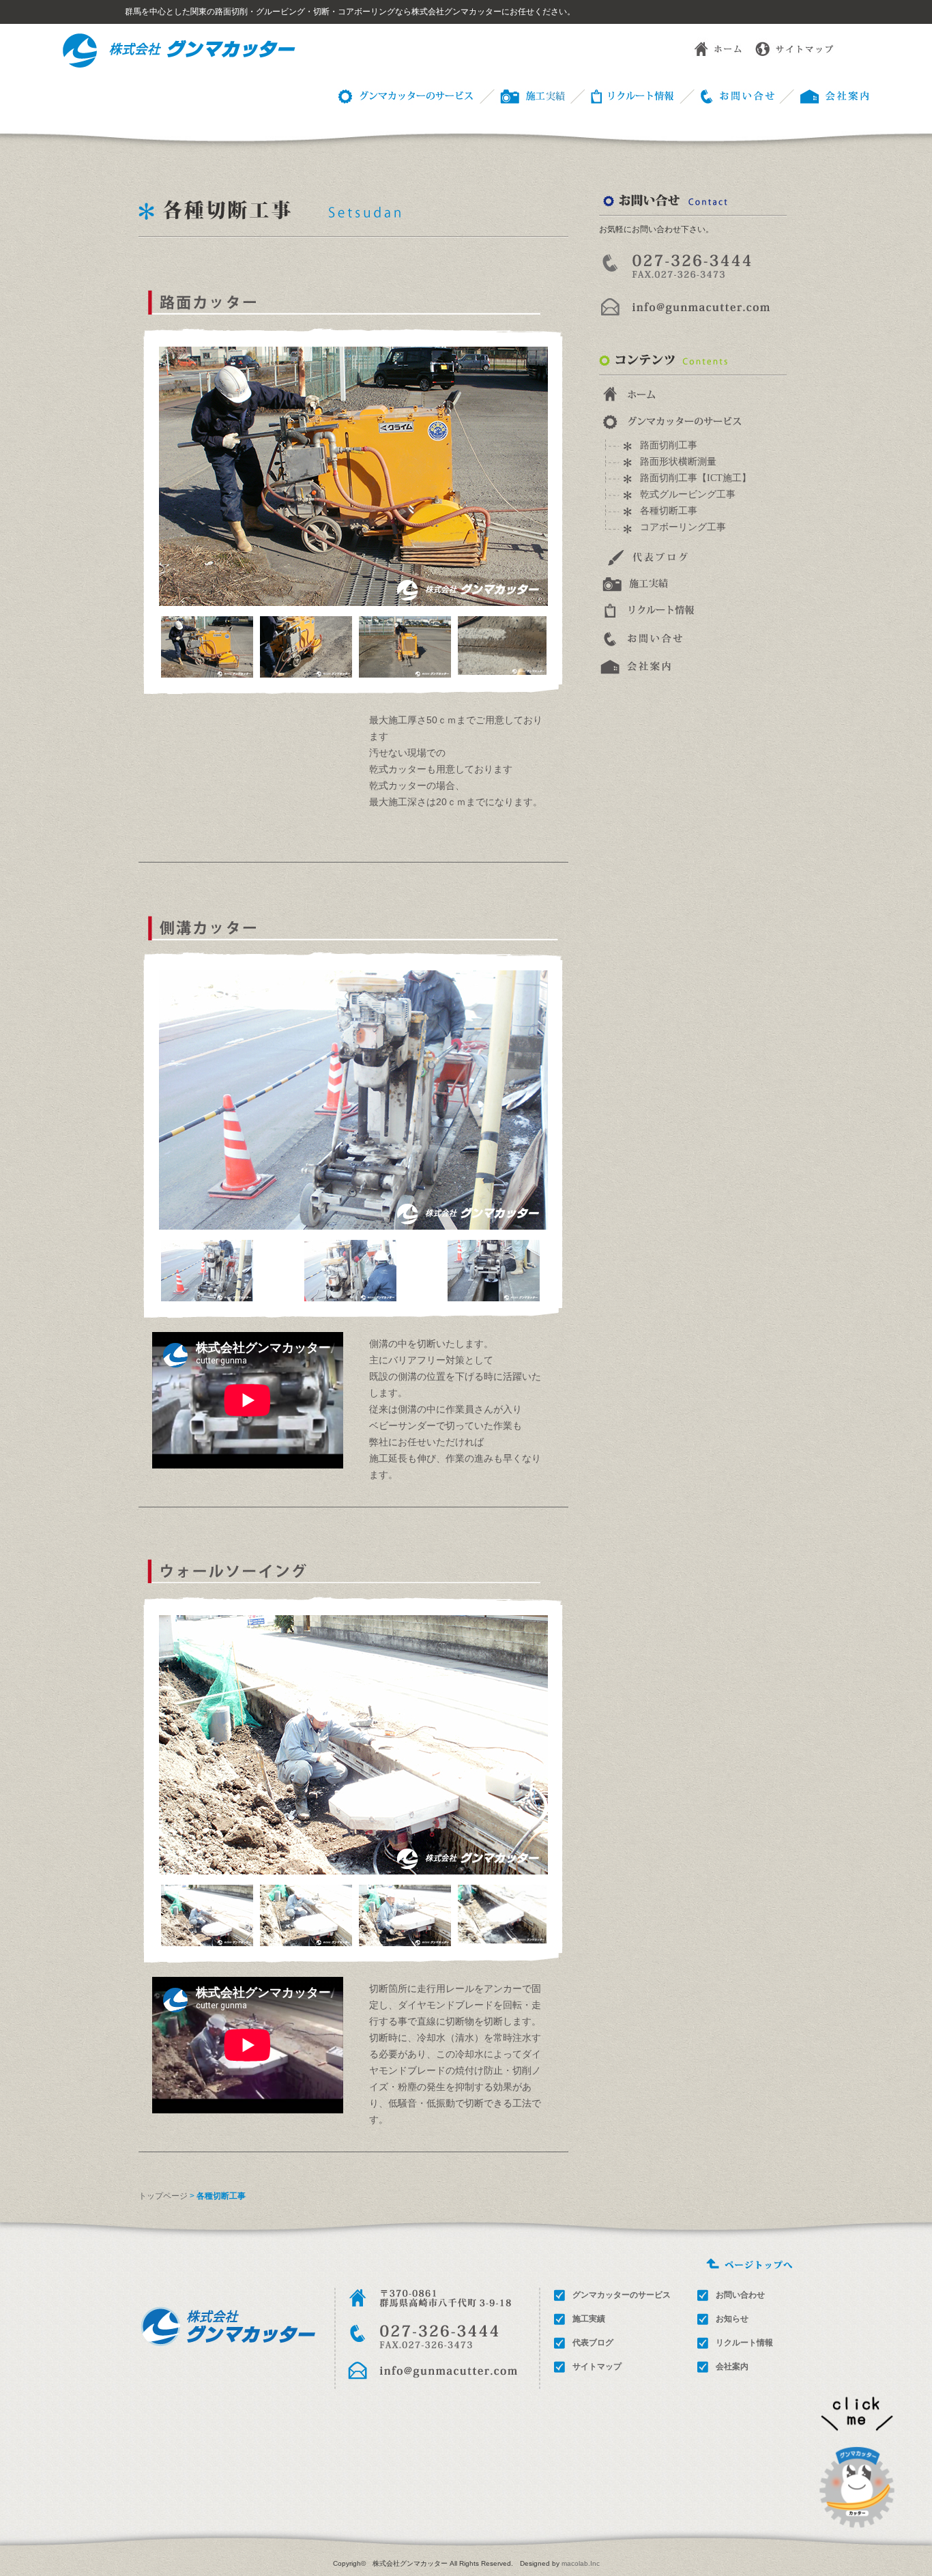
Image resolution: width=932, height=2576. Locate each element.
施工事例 (521, 95)
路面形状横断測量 (678, 462)
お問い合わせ (727, 95)
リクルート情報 (622, 95)
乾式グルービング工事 (688, 494)
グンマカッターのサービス (403, 95)
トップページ (163, 2196)
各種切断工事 (669, 511)
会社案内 (732, 2367)
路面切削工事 (669, 445)
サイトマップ (796, 48)
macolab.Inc (581, 2563)
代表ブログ (593, 2343)
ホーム (708, 48)
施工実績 (589, 2319)
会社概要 (825, 95)
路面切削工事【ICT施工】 (696, 478)
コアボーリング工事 (683, 527)
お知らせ (732, 2319)
